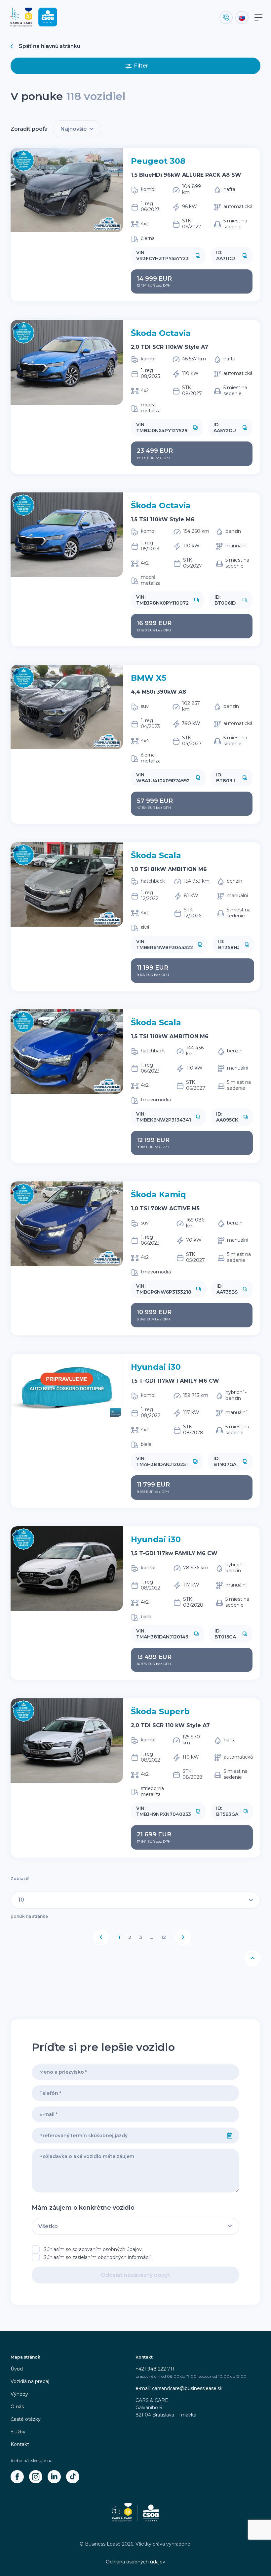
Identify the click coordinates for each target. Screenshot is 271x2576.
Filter (141, 66)
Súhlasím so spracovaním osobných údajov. (93, 2249)
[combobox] (126, 2136)
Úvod (17, 2369)
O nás (17, 2407)
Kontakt (20, 2444)
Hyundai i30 (156, 1367)
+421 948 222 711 (155, 2369)
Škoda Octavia (161, 333)
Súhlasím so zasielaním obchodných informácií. (97, 2257)
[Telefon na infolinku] (226, 18)
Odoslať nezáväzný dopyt (135, 2275)
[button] (198, 255)
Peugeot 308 (158, 161)
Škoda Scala (156, 855)
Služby (18, 2432)
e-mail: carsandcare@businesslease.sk (179, 2388)
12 (163, 1937)
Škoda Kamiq (158, 1195)
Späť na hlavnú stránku (50, 46)
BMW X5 (149, 678)
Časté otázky (26, 2419)
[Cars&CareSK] (17, 2477)
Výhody (19, 2394)
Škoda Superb (160, 1711)
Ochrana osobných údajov (135, 2562)
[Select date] (230, 2136)
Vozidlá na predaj (30, 2381)
